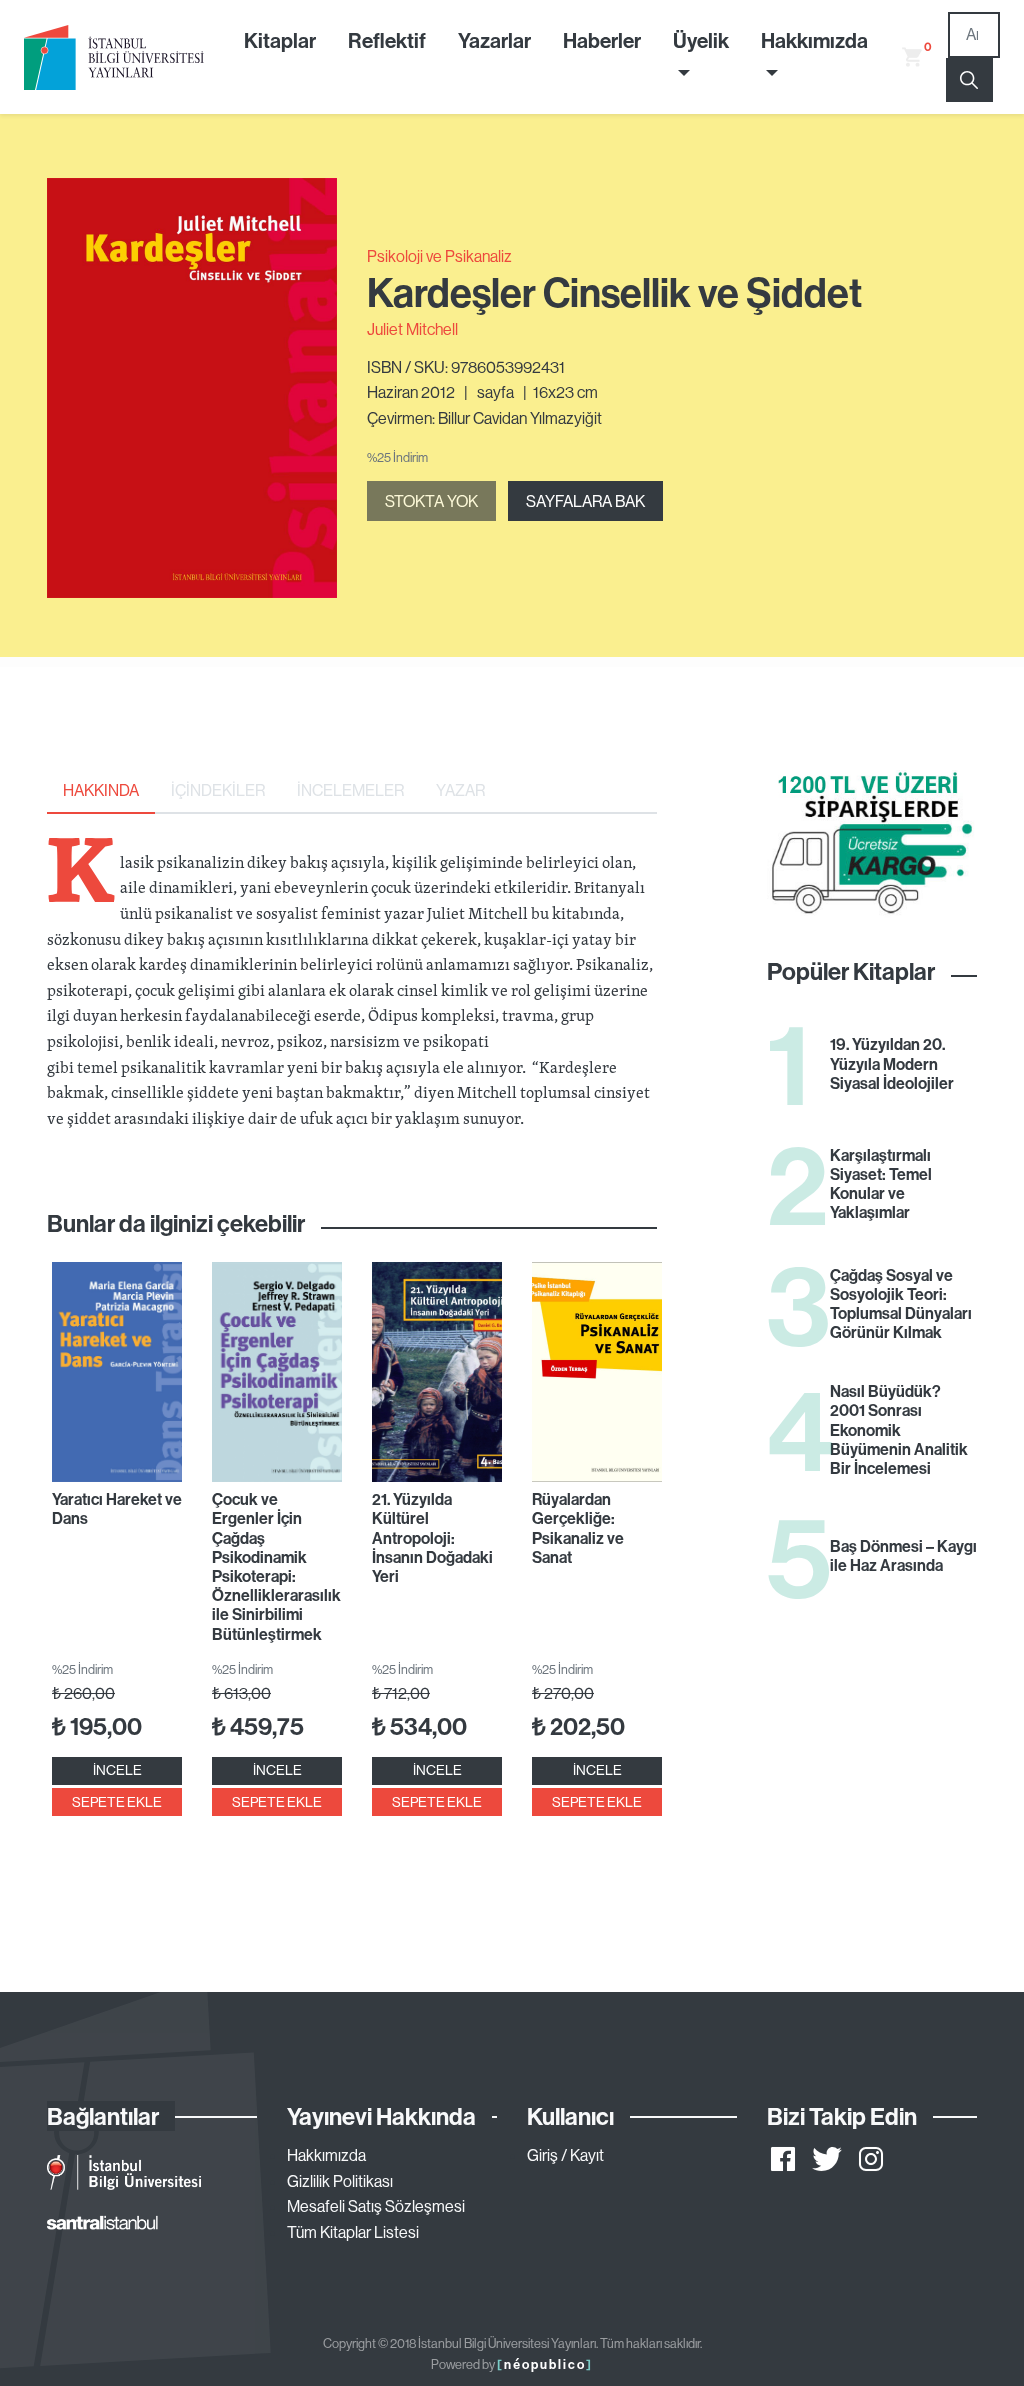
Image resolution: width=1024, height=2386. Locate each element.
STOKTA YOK (431, 501)
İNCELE (117, 1770)
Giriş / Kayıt (565, 2155)
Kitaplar (280, 40)
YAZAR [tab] (460, 790)
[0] (904, 57)
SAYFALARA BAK (585, 501)
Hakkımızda (326, 2155)
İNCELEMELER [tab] (350, 790)
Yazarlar (494, 40)
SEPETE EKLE (117, 1802)
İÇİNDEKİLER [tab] (218, 790)
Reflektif (387, 40)
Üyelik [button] (701, 40)
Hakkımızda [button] (814, 40)
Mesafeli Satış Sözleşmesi (376, 2206)
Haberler (602, 40)
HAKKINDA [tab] (101, 790)
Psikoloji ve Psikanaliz (439, 256)
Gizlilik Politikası (340, 2181)
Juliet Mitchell (412, 329)
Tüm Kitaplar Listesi (353, 2232)
